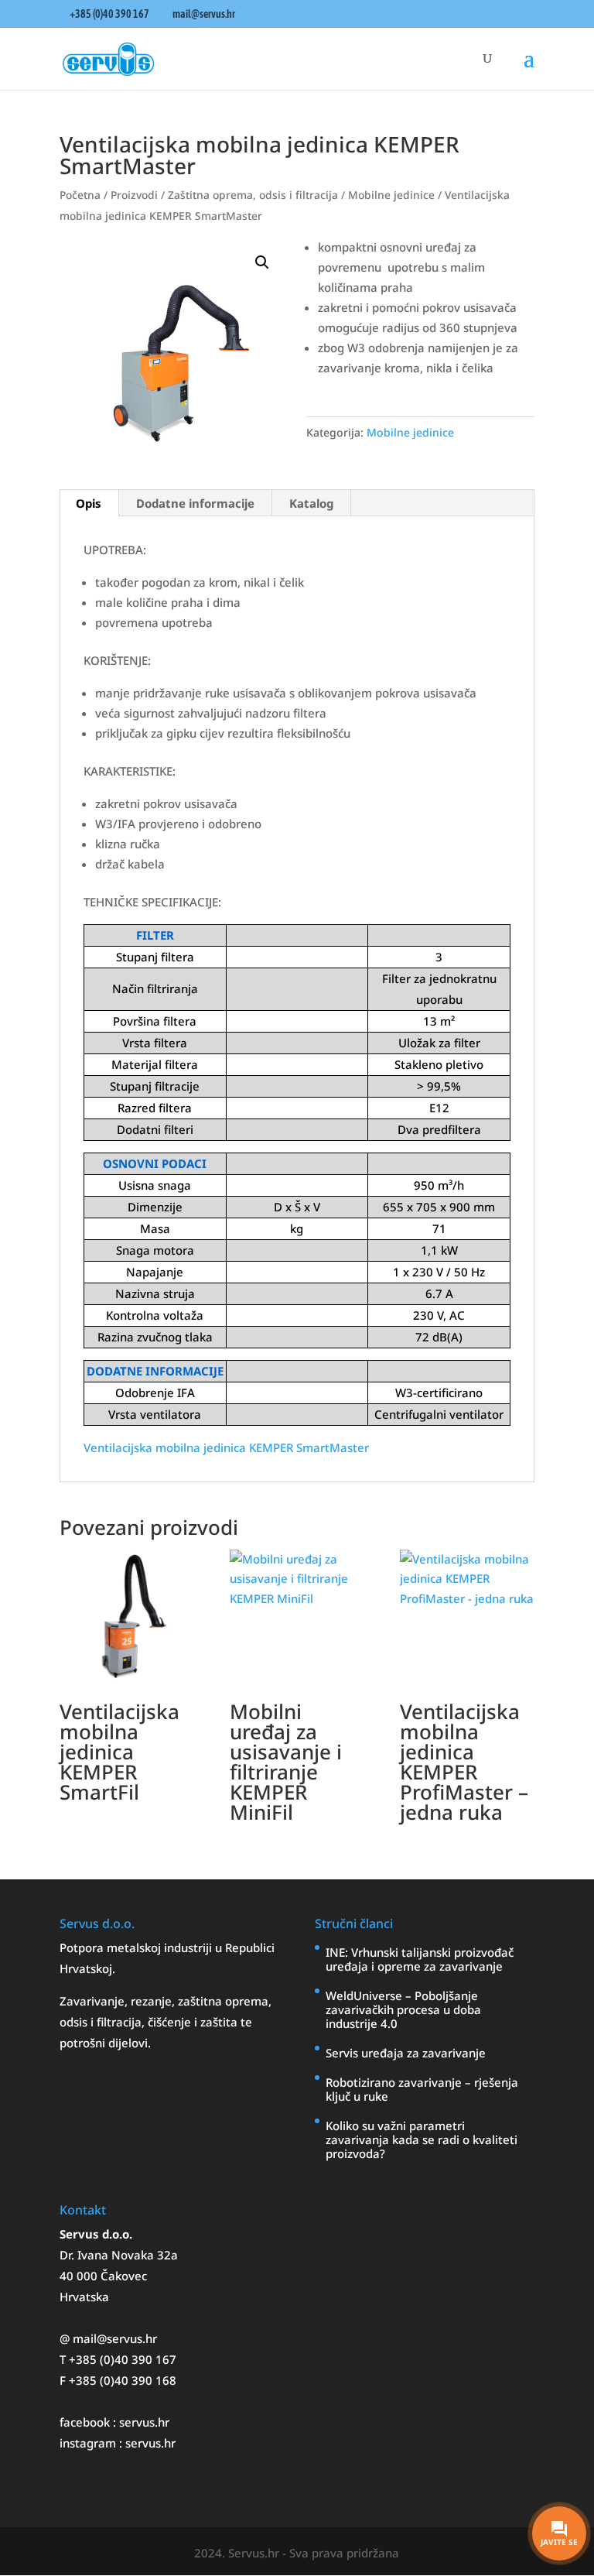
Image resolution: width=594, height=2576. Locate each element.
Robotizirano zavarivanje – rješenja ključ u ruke (422, 2089)
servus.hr (144, 2422)
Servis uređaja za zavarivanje (406, 2053)
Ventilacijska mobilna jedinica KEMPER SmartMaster (226, 1447)
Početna (80, 195)
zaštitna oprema (223, 2001)
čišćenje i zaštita (194, 2022)
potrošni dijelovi (104, 2043)
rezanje (151, 2001)
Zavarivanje (92, 2001)
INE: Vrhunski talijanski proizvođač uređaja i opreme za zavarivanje (420, 1959)
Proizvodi (134, 195)
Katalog (311, 503)
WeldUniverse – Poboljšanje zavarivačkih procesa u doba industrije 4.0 (403, 2009)
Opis (89, 503)
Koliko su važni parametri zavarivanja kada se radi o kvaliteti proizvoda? (422, 2139)
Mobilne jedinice (391, 195)
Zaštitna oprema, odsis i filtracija (253, 195)
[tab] (89, 503)
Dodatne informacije (195, 503)
